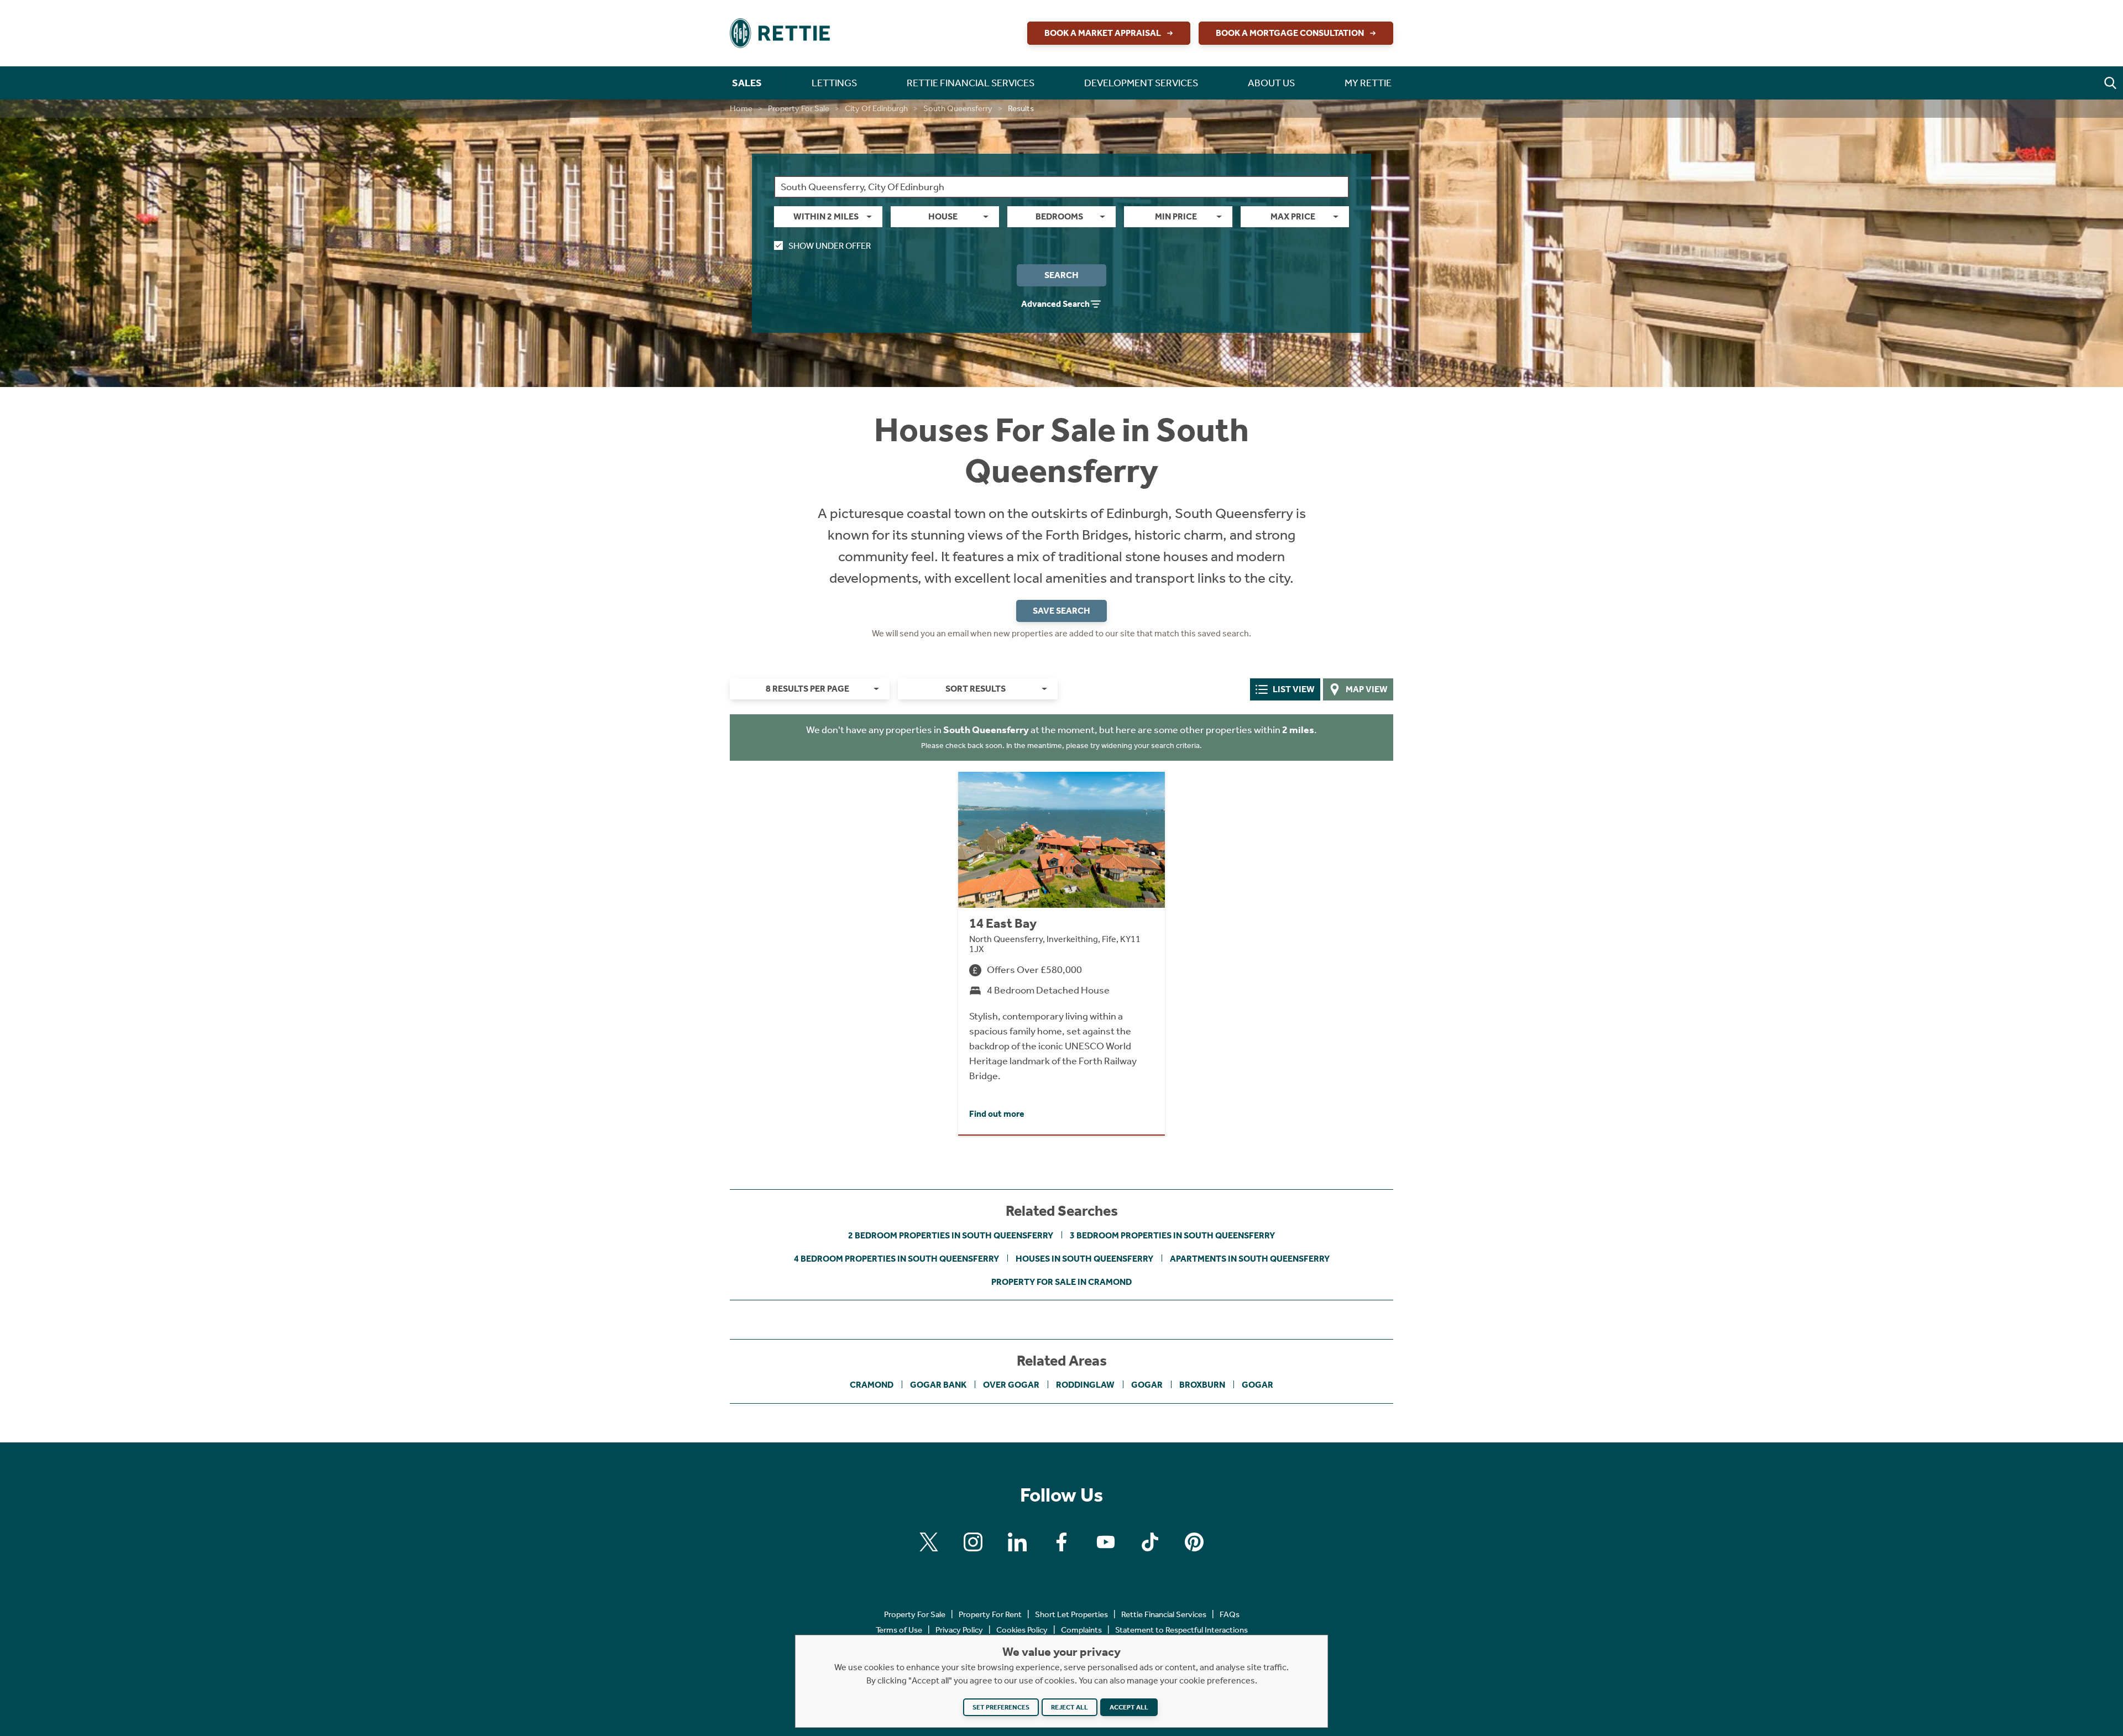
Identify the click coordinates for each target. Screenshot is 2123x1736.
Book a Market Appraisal (1103, 33)
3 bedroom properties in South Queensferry (1172, 1235)
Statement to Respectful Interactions (1181, 1630)
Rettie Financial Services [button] (971, 83)
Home (741, 108)
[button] (2110, 83)
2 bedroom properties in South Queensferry (951, 1235)
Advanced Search (1055, 304)
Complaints (1081, 1630)
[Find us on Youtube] (1106, 1542)
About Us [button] (1271, 83)
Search (1061, 275)
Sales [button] (747, 83)
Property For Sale (799, 108)
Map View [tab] (1367, 689)
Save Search (1061, 611)
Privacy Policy (959, 1630)
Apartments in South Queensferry (1250, 1259)
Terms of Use (899, 1630)
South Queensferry (958, 108)
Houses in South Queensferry (1084, 1259)
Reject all (1070, 1707)
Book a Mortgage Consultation (1290, 33)
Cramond (872, 1385)
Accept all (1129, 1707)
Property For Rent (990, 1614)
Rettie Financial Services (1164, 1614)
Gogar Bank (938, 1385)
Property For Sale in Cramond (1061, 1282)
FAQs (1230, 1614)
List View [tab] (1294, 689)
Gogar (1147, 1385)
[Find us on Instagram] (973, 1542)
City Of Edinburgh (876, 108)
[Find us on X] (929, 1542)
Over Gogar (1011, 1385)
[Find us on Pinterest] (1194, 1542)
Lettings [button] (834, 83)
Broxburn (1202, 1385)
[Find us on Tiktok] (1150, 1542)
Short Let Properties (1071, 1614)
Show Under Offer (830, 246)
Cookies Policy (1022, 1630)
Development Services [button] (1141, 83)
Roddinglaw (1085, 1385)
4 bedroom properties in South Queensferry (896, 1259)
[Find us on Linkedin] (1017, 1542)
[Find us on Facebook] (1061, 1542)
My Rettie (1368, 83)
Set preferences (1001, 1707)
